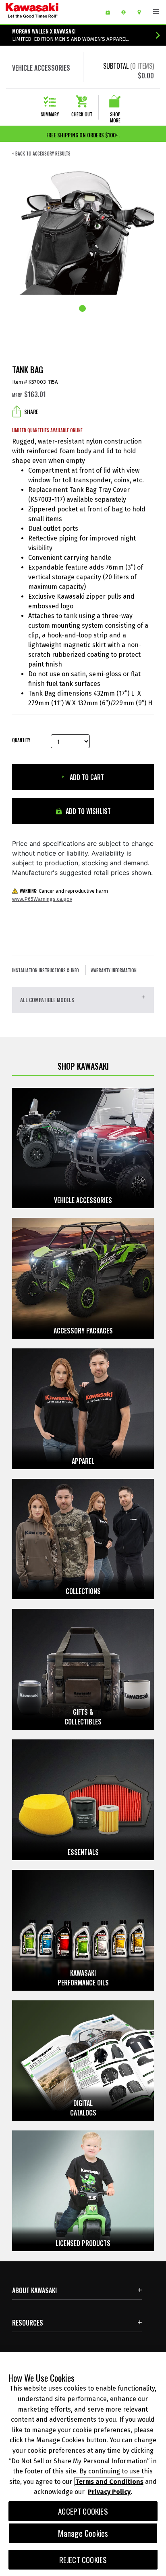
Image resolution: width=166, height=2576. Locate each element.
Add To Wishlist (87, 811)
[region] (83, 2464)
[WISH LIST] (111, 12)
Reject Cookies (83, 2560)
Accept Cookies (83, 2511)
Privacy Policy (109, 2492)
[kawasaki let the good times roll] (52, 12)
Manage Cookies (83, 2533)
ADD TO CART (86, 777)
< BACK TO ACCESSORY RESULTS (41, 154)
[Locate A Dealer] (142, 12)
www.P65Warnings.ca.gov (42, 899)
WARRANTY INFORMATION (114, 970)
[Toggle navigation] (156, 12)
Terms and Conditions (109, 2482)
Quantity (21, 740)
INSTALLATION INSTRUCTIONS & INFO (46, 970)
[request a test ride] (126, 12)
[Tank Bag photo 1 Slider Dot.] (83, 309)
